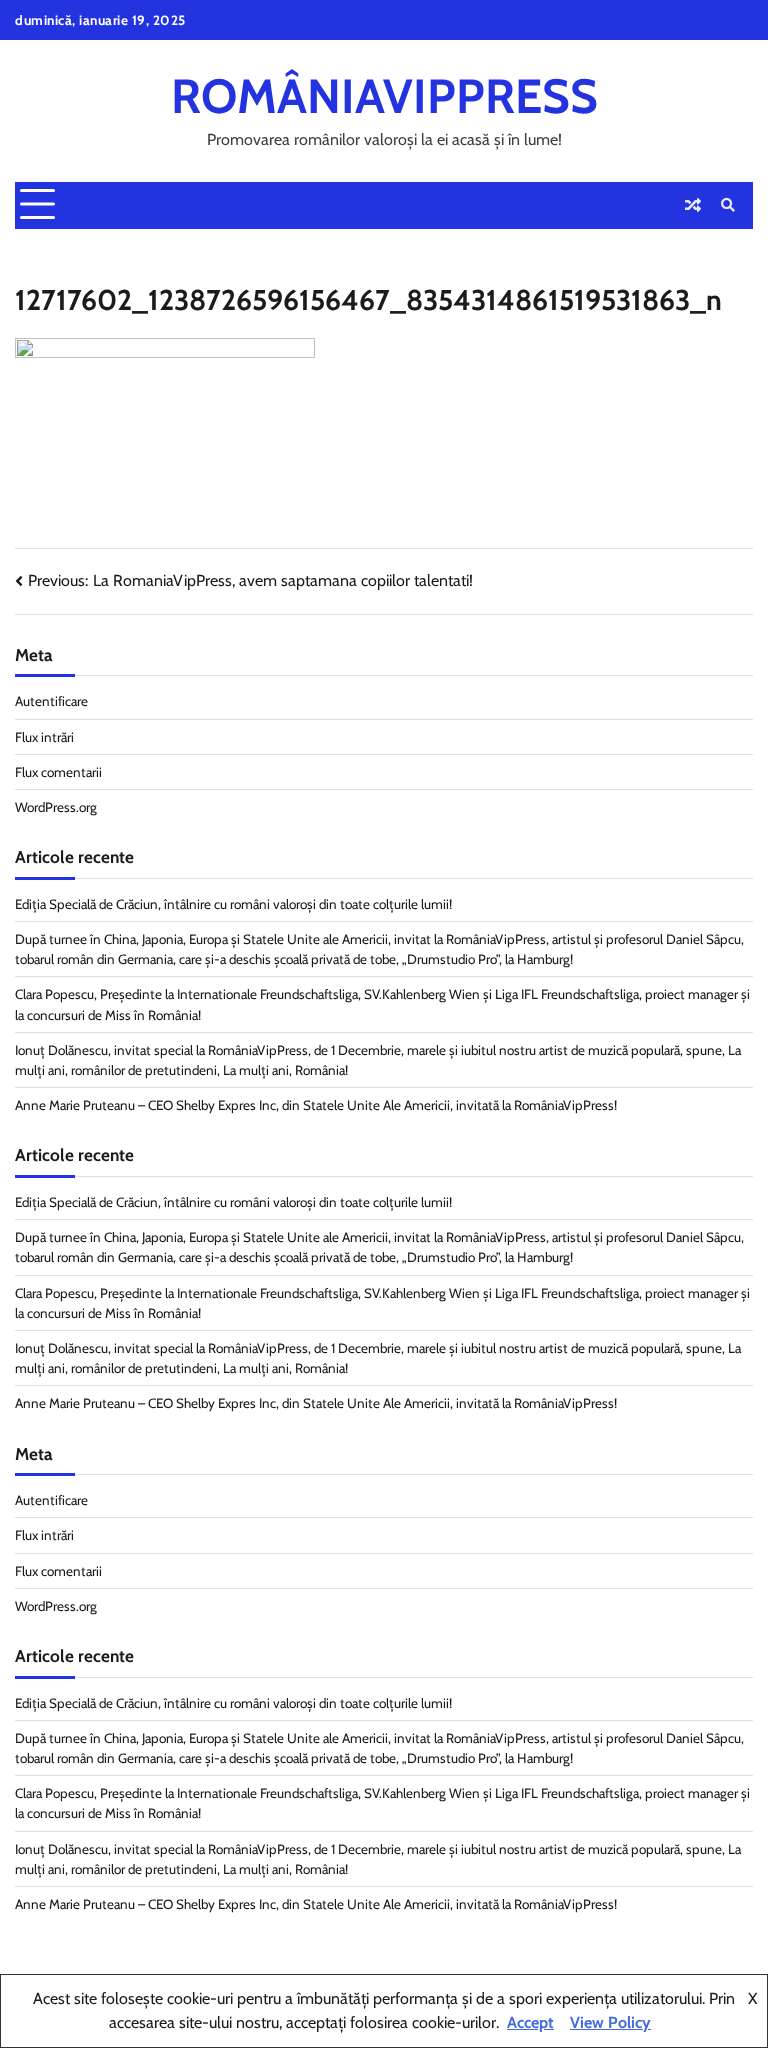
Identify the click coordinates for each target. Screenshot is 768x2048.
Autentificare (51, 701)
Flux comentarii (58, 772)
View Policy (610, 2022)
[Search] (728, 205)
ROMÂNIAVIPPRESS (384, 96)
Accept (530, 2022)
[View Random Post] (693, 205)
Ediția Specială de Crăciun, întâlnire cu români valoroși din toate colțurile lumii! (233, 904)
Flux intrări (44, 737)
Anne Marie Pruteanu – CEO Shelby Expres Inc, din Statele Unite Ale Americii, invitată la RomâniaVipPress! (316, 1105)
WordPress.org (56, 807)
